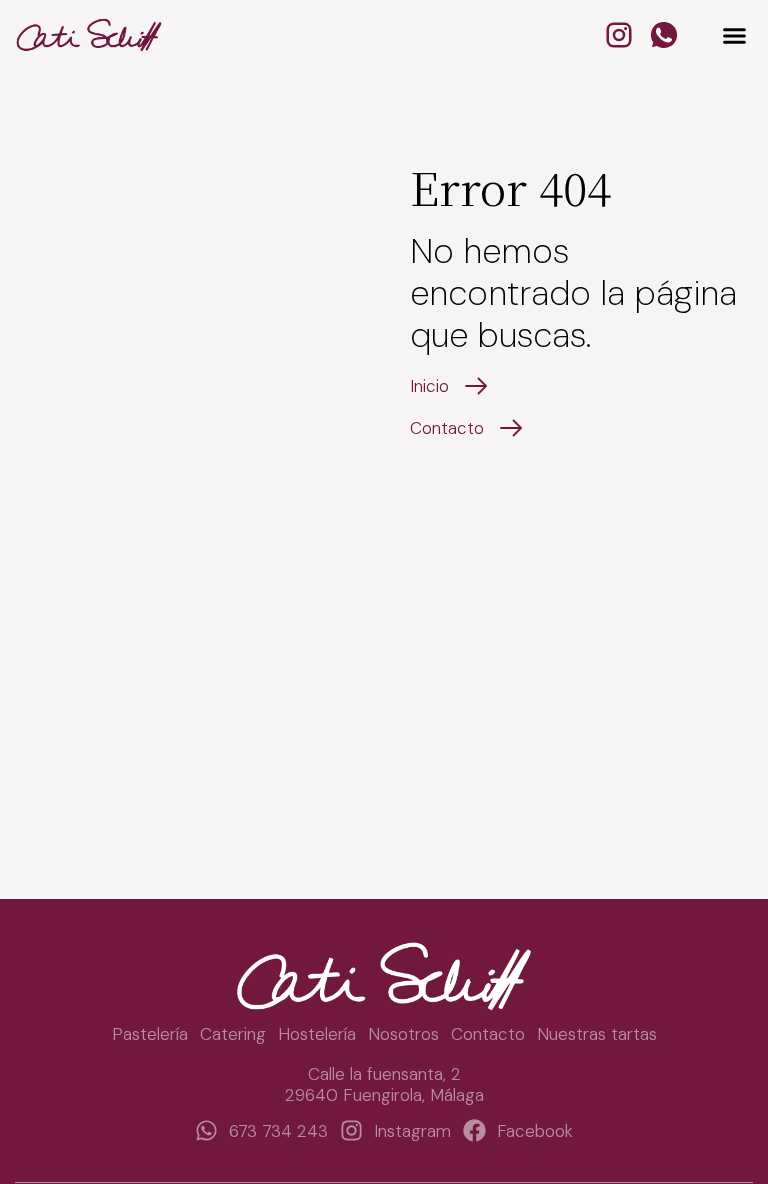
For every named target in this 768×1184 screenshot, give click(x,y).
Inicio (429, 386)
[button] (734, 35)
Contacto (447, 428)
